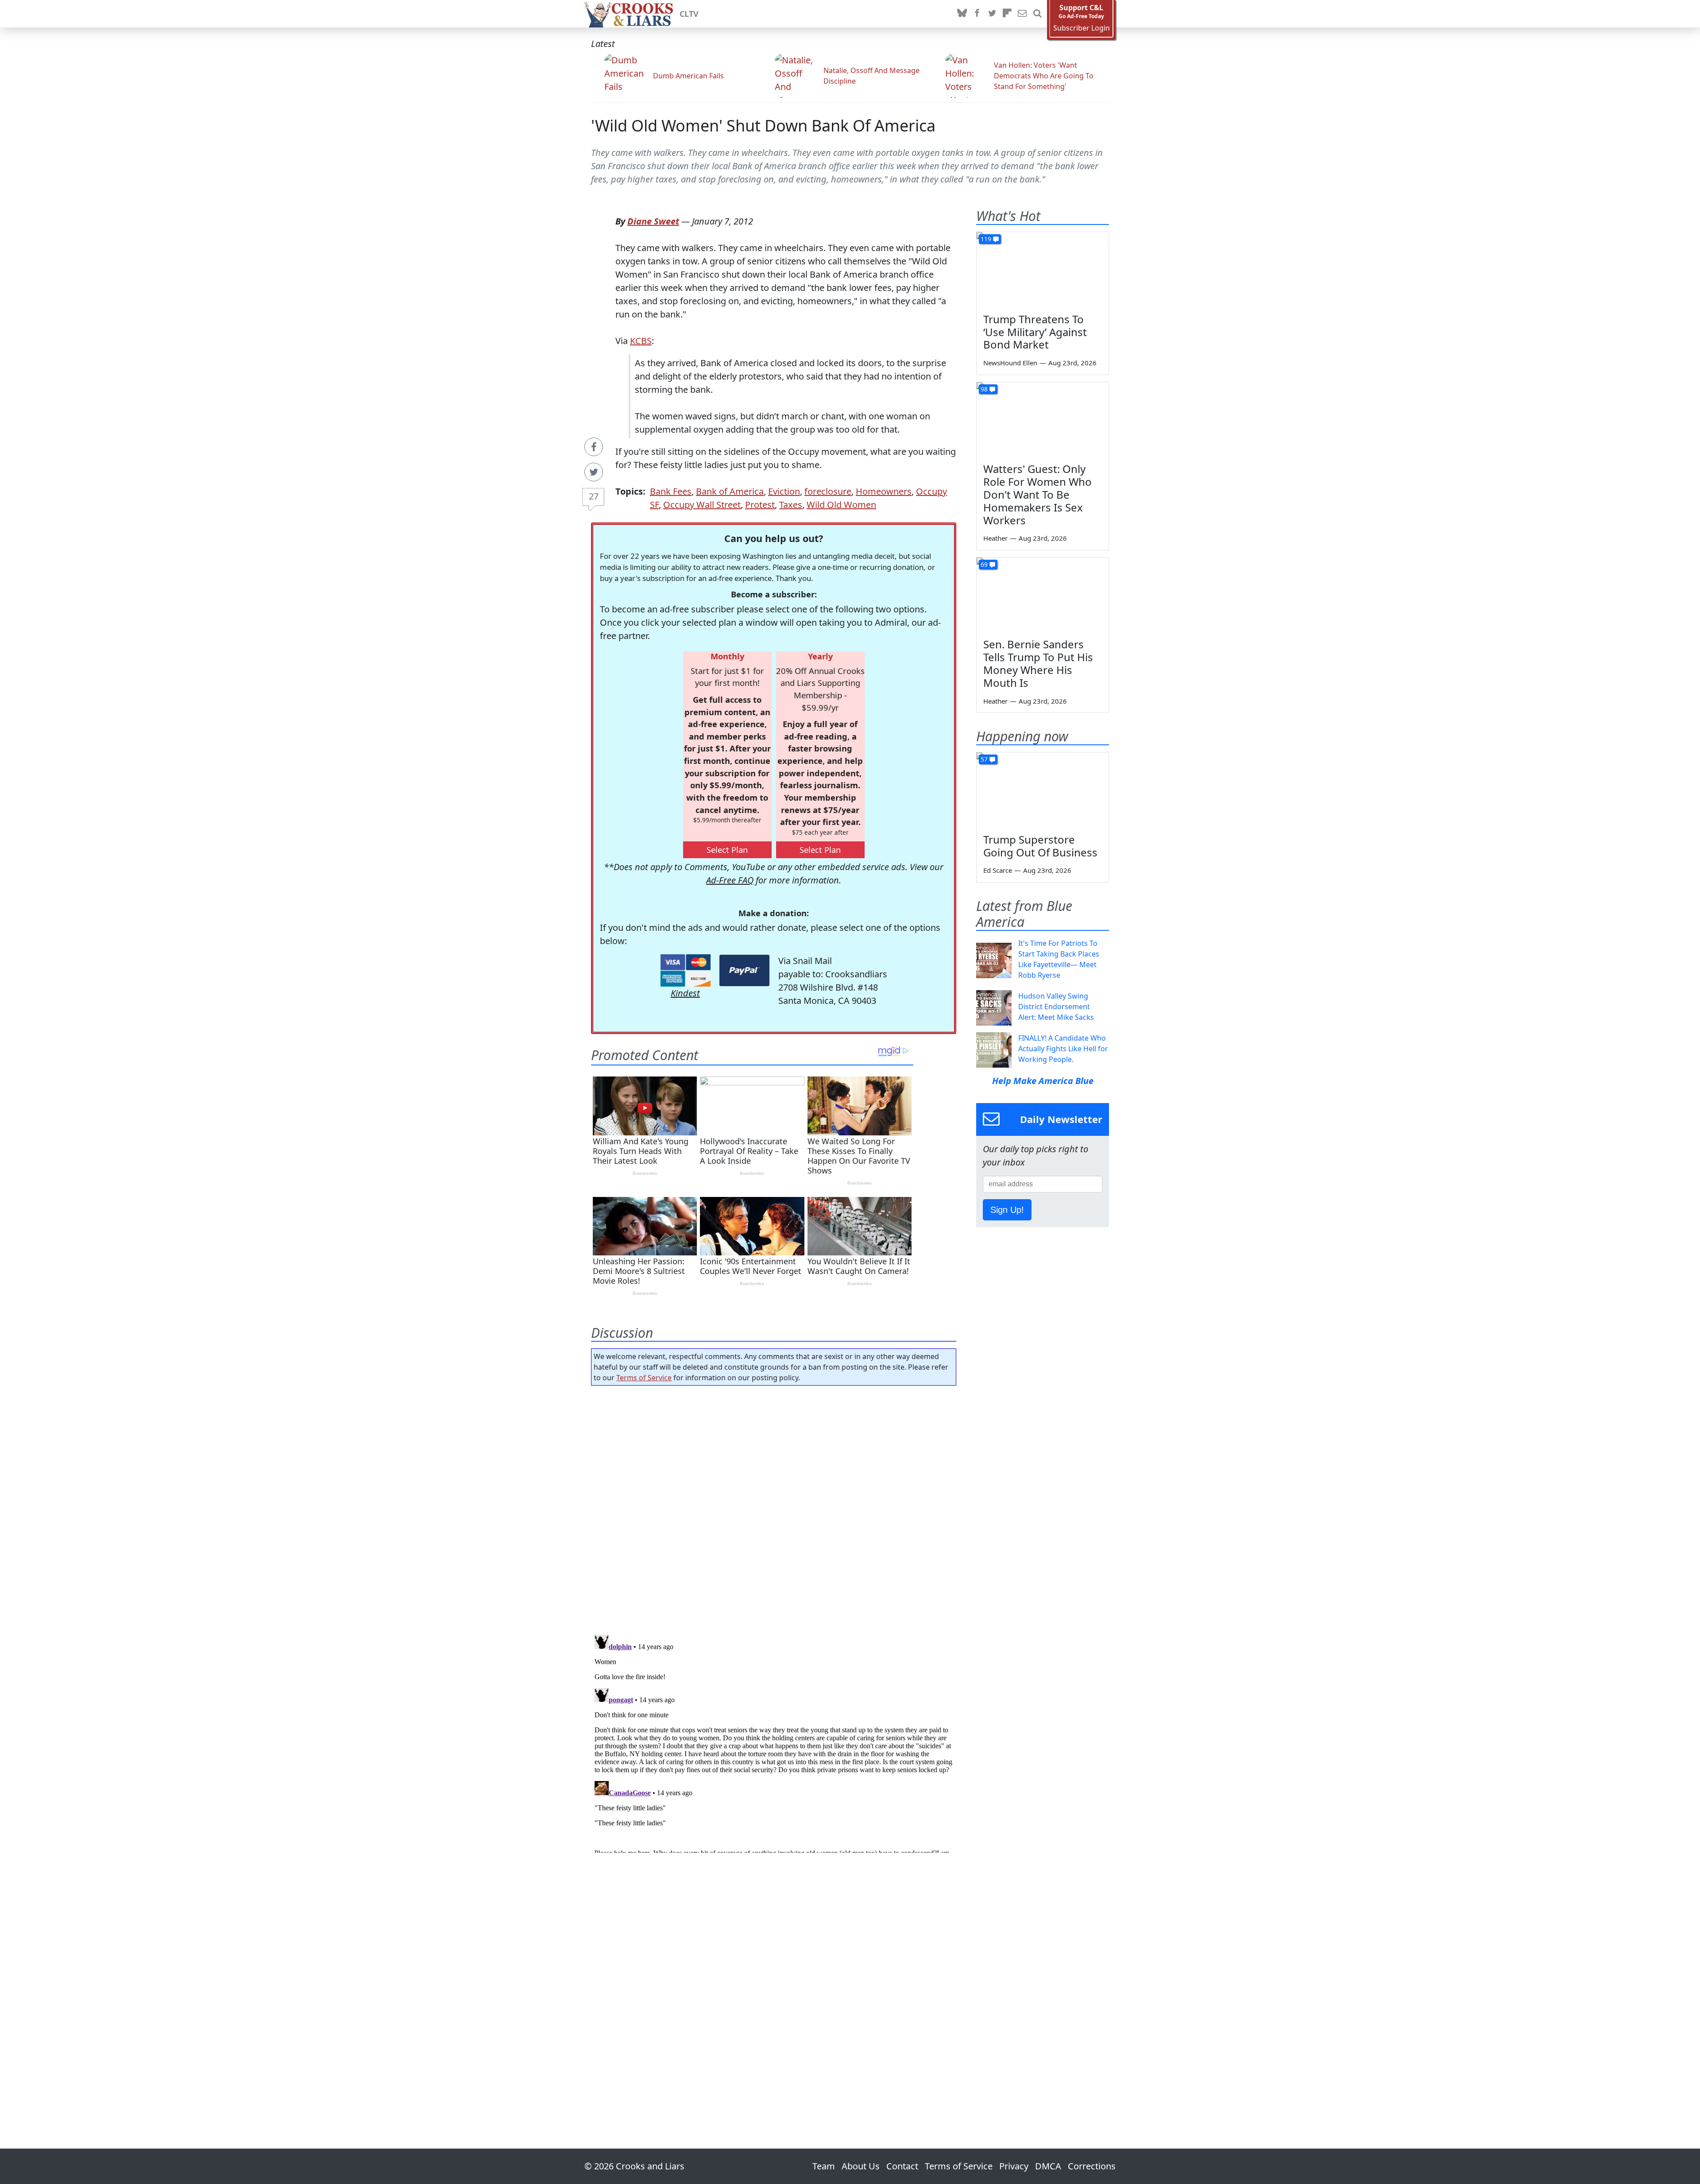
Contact (902, 2166)
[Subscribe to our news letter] (1022, 14)
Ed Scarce (998, 870)
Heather (995, 538)
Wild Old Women (841, 505)
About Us (861, 2166)
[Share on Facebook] (594, 447)
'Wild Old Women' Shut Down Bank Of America (763, 126)
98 (984, 389)
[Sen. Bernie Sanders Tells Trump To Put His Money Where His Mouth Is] (1043, 595)
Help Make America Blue (1043, 1081)
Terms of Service (644, 1378)
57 (984, 759)
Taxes (791, 505)
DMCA (1048, 2166)
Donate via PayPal (744, 970)
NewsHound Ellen (1010, 363)
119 (986, 239)
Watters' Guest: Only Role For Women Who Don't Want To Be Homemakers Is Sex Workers (1037, 494)
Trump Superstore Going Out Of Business (1040, 846)
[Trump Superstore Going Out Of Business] (1043, 790)
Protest (760, 505)
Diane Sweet (653, 221)
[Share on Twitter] (594, 472)
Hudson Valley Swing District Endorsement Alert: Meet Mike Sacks (1056, 1007)
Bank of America (730, 491)
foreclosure (828, 491)
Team (824, 2166)
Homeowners (884, 491)
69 (984, 564)
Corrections (1092, 2166)
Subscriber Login (1082, 28)
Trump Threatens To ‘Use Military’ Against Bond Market (1035, 332)
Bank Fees (671, 491)
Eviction (784, 491)
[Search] (1037, 14)
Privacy (1014, 2166)
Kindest (685, 993)
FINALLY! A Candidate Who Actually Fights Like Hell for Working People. (1063, 1049)
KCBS (641, 341)
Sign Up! (1007, 1210)
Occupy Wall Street (702, 505)
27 (594, 496)
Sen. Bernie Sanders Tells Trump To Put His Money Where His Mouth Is (1038, 663)
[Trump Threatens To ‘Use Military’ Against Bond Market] (1043, 269)
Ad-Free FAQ (730, 880)
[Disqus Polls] (774, 1507)
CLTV (689, 14)
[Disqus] (774, 1742)
